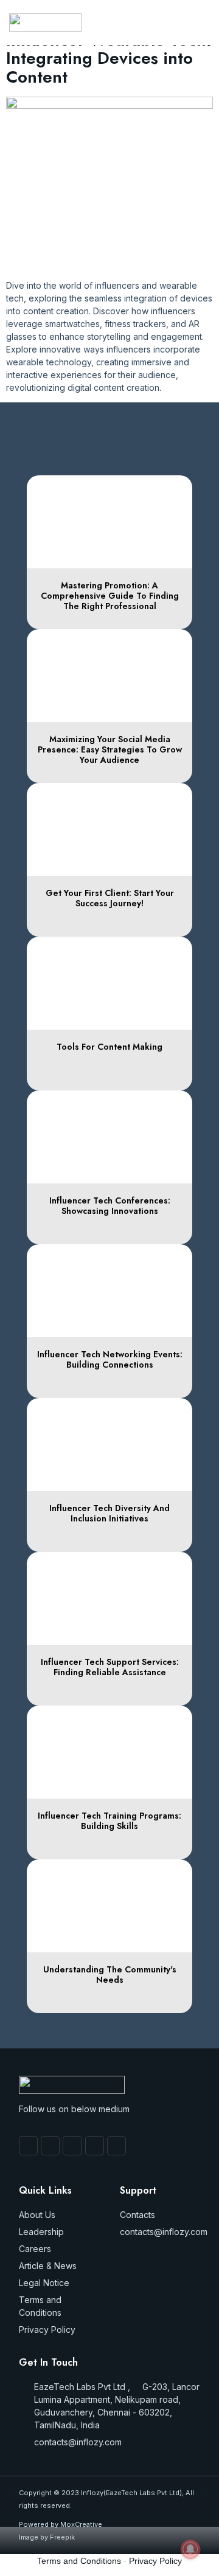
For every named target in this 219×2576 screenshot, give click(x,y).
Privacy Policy (155, 2561)
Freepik (62, 2537)
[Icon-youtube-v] (50, 2145)
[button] (166, 22)
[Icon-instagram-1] (72, 2145)
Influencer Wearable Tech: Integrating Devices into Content (109, 59)
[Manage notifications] (190, 2549)
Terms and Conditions (79, 2561)
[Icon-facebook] (28, 2145)
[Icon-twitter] (95, 2145)
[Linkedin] (116, 2145)
